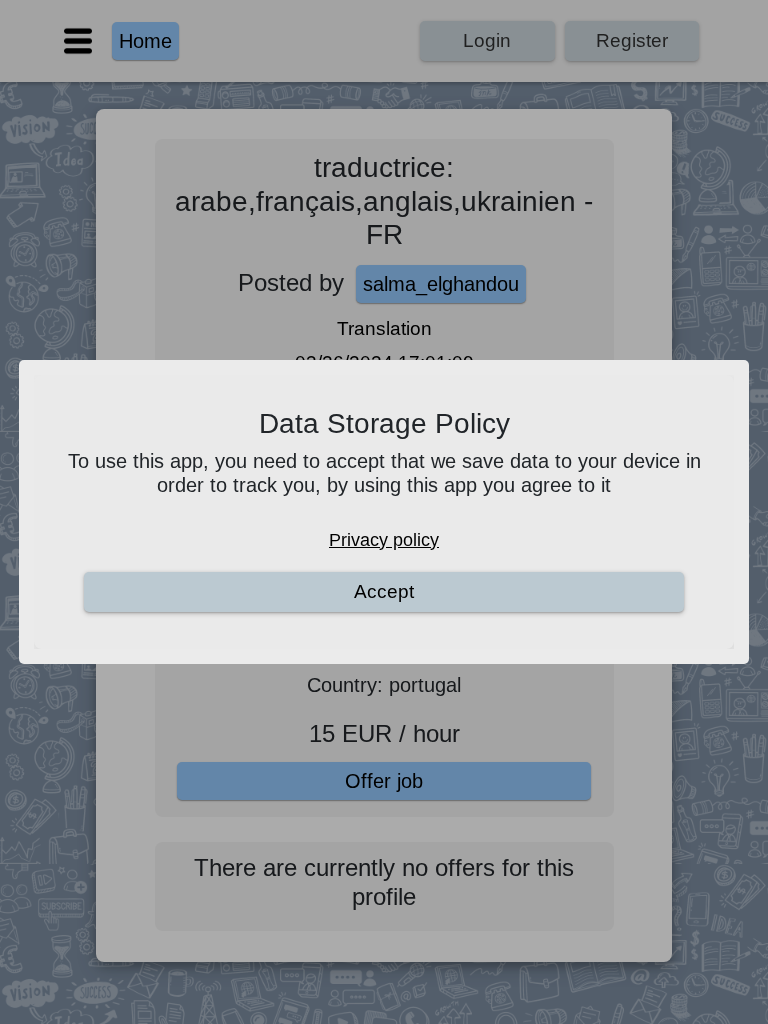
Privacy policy (384, 540)
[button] (384, 512)
